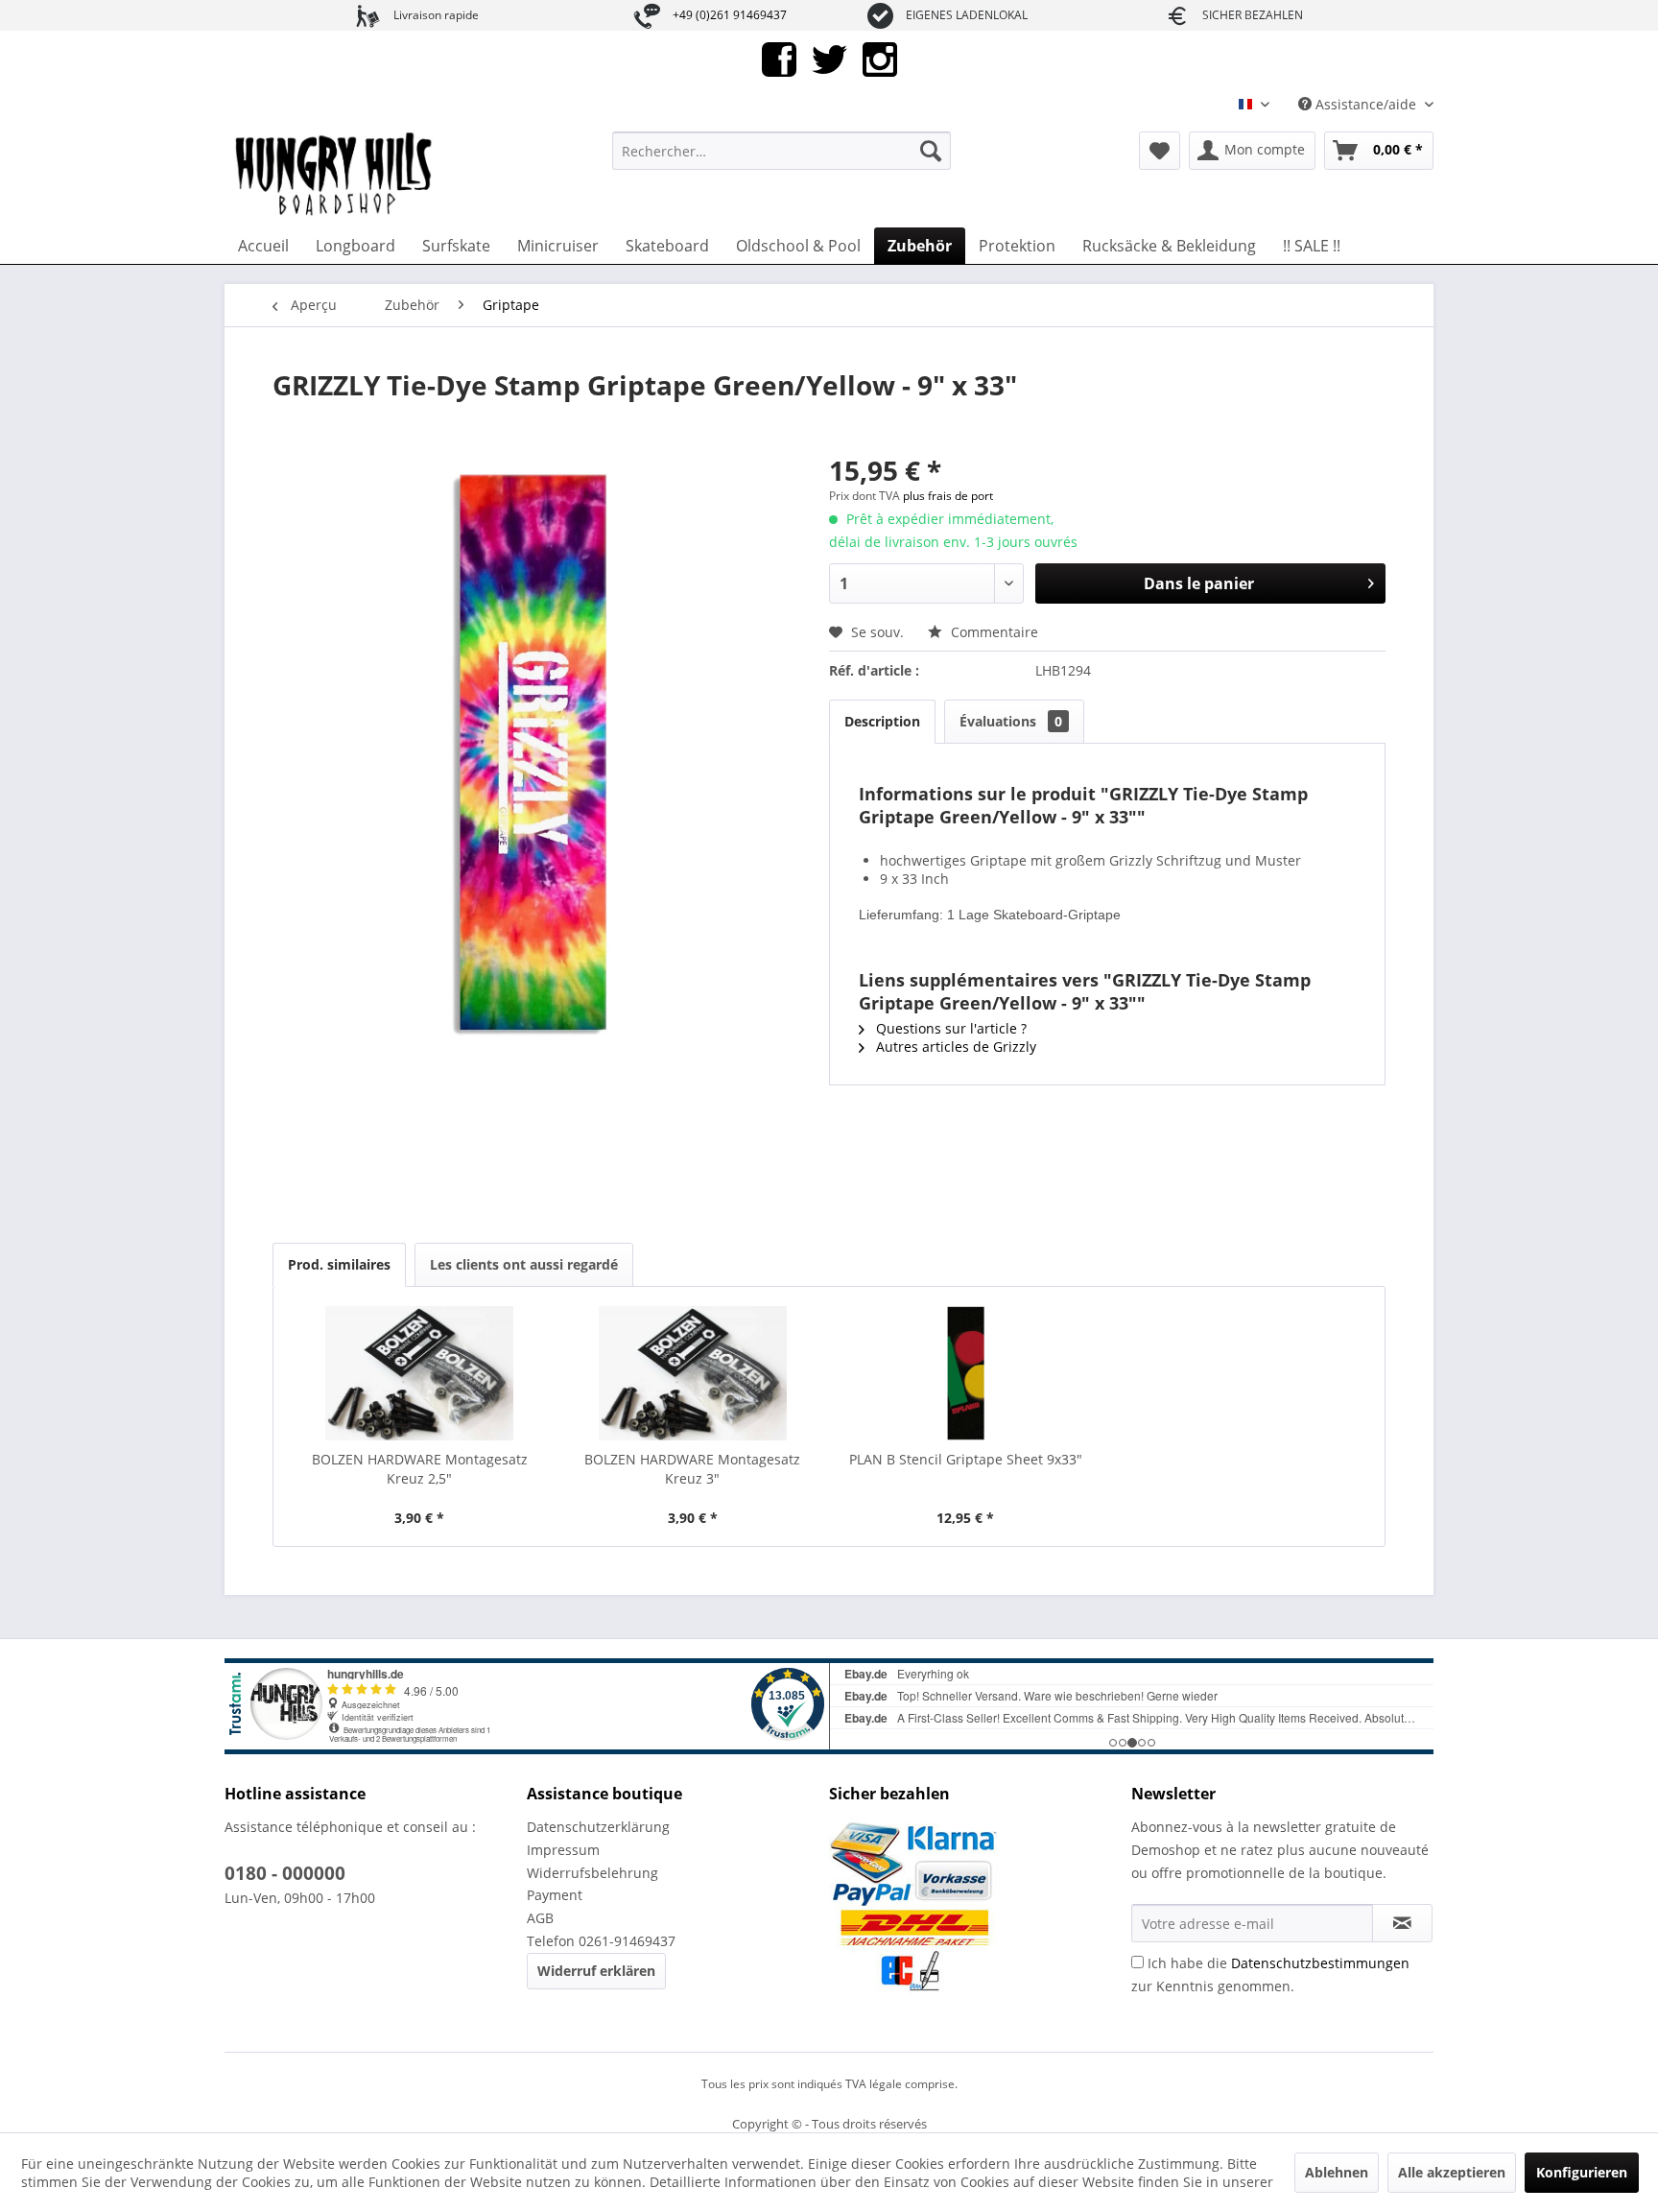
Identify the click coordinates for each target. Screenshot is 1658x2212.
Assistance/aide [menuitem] (1366, 104)
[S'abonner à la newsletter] (1402, 1923)
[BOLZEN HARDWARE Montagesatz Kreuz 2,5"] (420, 1373)
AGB (540, 1918)
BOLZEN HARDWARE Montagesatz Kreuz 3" (692, 1469)
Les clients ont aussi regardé (524, 1264)
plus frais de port (948, 496)
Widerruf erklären (596, 1971)
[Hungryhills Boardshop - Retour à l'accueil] (335, 175)
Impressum (563, 1850)
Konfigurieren (1582, 2172)
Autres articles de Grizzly (954, 1047)
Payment (555, 1895)
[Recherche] (931, 151)
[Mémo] (1160, 151)
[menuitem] (782, 151)
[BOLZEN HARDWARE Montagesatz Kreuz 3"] (693, 1373)
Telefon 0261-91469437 (601, 1941)
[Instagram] (880, 58)
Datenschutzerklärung (598, 1827)
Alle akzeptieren (1452, 2172)
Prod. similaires (339, 1264)
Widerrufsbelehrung (592, 1873)
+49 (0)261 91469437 (730, 15)
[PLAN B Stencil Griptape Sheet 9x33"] (966, 1373)
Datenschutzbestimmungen (1320, 1963)
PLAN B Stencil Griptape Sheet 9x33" (966, 1459)
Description (882, 721)
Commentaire (993, 632)
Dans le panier (1199, 583)
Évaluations (1011, 721)
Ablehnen (1337, 2172)
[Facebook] (779, 58)
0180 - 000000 (285, 1873)
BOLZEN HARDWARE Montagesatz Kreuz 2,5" (420, 1469)
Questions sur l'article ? (949, 1028)
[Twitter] (829, 58)
